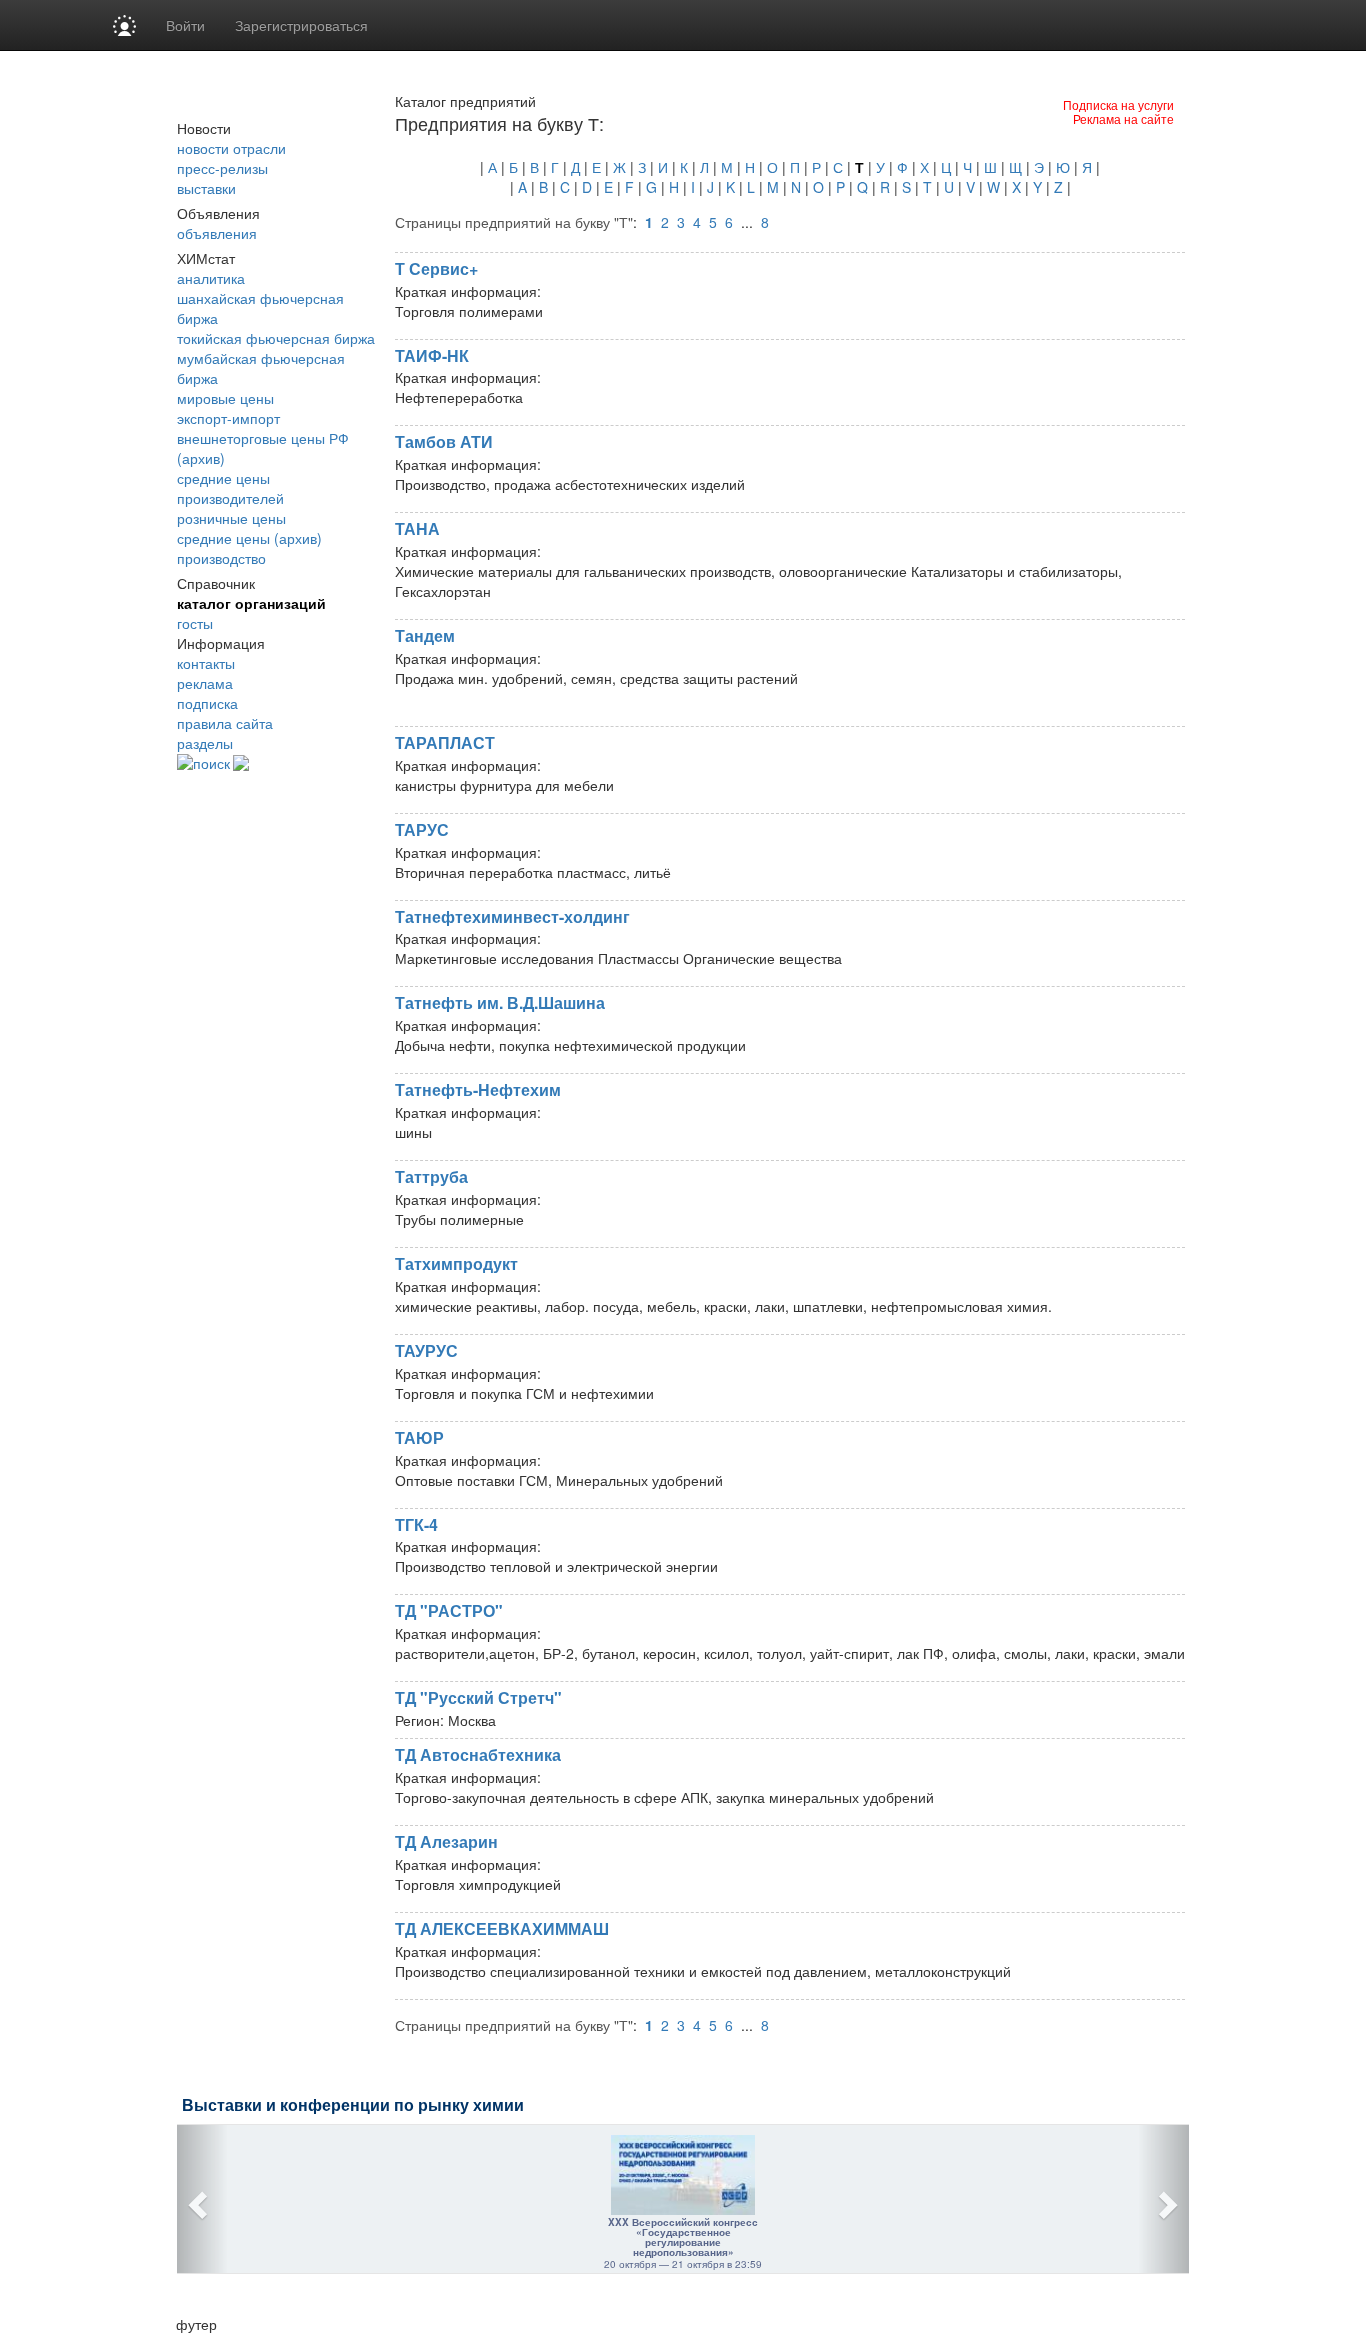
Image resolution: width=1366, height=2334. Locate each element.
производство (221, 558)
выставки (206, 188)
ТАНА (417, 528)
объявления (217, 233)
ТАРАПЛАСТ (445, 742)
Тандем (425, 635)
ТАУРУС (426, 1350)
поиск (211, 763)
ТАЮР (419, 1437)
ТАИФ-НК (432, 355)
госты (195, 623)
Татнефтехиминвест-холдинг (512, 916)
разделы (205, 743)
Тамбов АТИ (444, 441)
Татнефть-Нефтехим (478, 1089)
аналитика (211, 278)
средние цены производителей (230, 488)
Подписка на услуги (1118, 104)
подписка (207, 703)
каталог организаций (251, 603)
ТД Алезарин (446, 1841)
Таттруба (431, 1176)
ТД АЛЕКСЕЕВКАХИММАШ (502, 1928)
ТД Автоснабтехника (478, 1754)
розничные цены (231, 518)
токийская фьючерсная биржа (276, 338)
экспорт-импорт (228, 418)
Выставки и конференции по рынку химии (353, 2105)
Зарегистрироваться (301, 25)
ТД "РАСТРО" (449, 1610)
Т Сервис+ (436, 268)
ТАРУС (422, 829)
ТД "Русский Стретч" (478, 1697)
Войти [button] (185, 25)
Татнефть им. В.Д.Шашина (500, 1002)
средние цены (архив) (249, 538)
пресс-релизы (222, 168)
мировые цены (225, 398)
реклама (205, 683)
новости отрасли (231, 148)
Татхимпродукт (456, 1263)
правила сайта (225, 723)
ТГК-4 (416, 1524)
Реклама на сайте (1123, 118)
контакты (206, 663)
